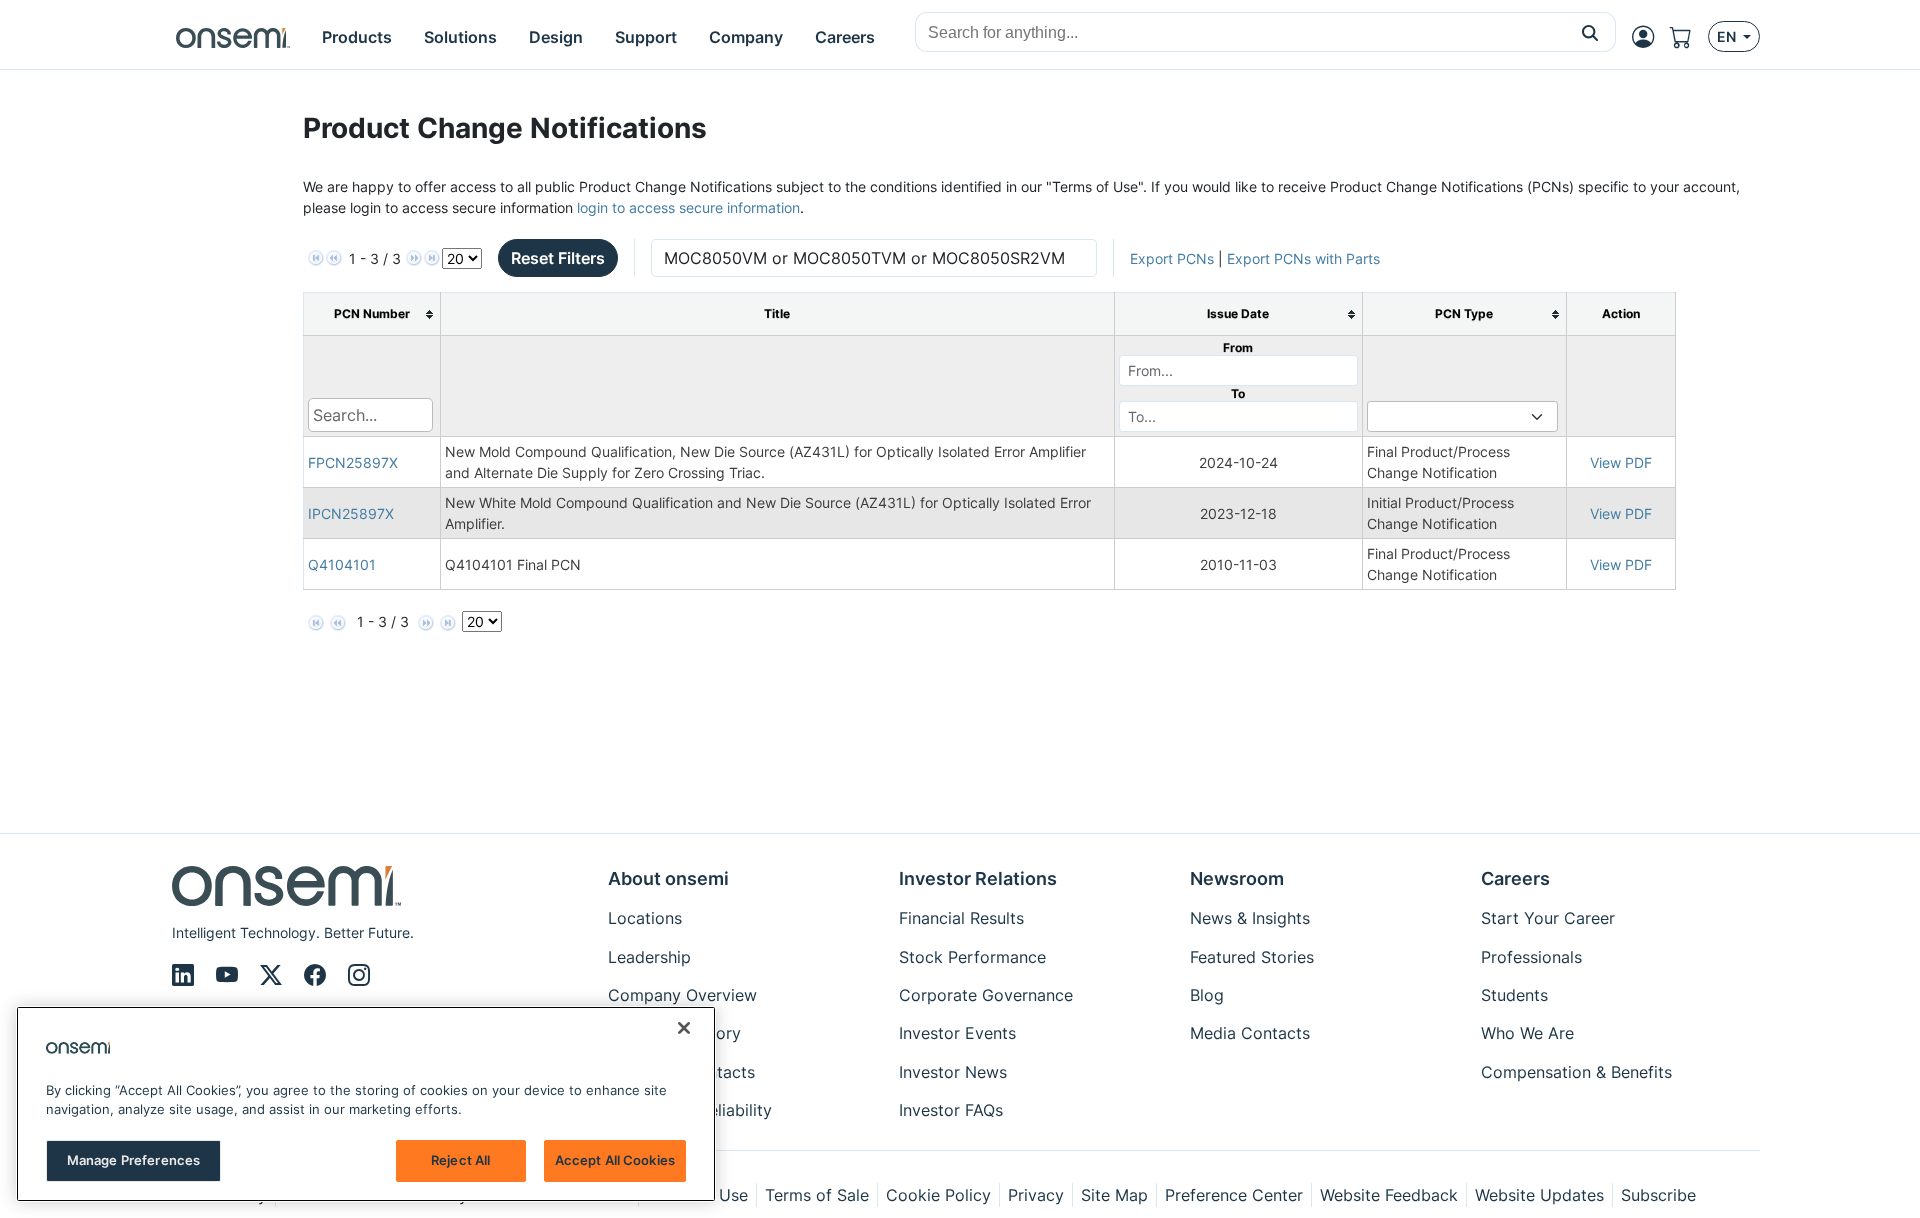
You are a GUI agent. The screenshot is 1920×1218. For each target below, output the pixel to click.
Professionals (1531, 957)
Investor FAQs (951, 1110)
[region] (366, 1104)
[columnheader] (372, 314)
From (1238, 347)
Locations (645, 918)
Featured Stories (1252, 957)
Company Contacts (681, 1072)
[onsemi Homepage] (233, 37)
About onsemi (668, 878)
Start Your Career (1548, 918)
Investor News (953, 1072)
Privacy (1036, 1195)
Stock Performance (972, 957)
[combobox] (1240, 33)
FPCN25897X (353, 462)
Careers (1515, 878)
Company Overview (682, 995)
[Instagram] (359, 975)
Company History (674, 1033)
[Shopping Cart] (1689, 37)
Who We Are (1527, 1033)
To (1238, 393)
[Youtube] (230, 975)
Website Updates (1539, 1195)
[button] (1590, 32)
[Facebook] (318, 975)
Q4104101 (342, 564)
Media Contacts (1250, 1033)
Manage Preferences (133, 1160)
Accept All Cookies (615, 1160)
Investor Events (957, 1033)
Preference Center (1234, 1195)
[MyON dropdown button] (1649, 37)
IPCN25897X (351, 513)
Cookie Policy (938, 1195)
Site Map (1114, 1195)
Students (1514, 995)
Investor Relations (978, 878)
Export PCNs (1172, 258)
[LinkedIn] (186, 975)
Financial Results (961, 918)
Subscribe (1658, 1195)
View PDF (1621, 462)
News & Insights (1250, 918)
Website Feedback (1389, 1195)
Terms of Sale (817, 1195)
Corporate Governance (986, 995)
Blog (1207, 995)
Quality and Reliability (690, 1110)
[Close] (684, 1028)
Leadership (649, 957)
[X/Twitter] (274, 975)
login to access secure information (688, 207)
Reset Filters (558, 258)
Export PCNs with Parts (1303, 258)
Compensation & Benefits (1576, 1072)
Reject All (460, 1160)
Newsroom (1237, 878)
